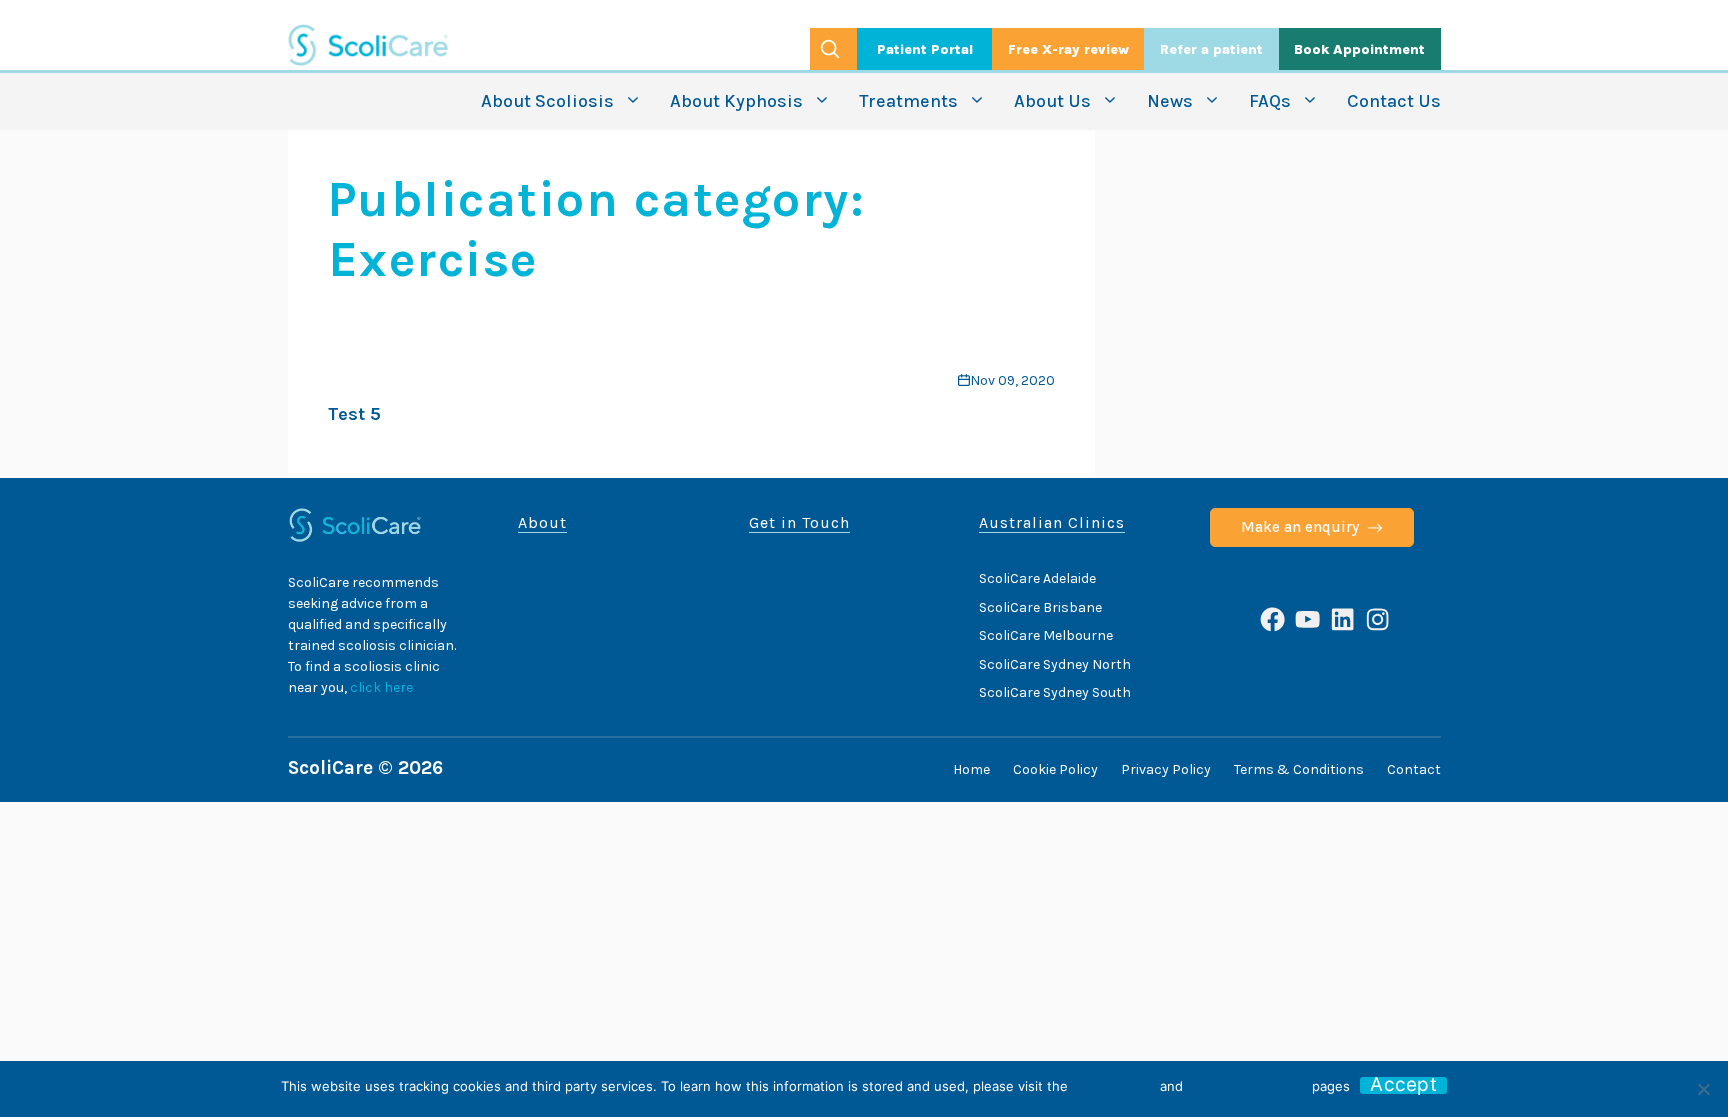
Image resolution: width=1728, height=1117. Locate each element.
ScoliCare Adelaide (1037, 578)
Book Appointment (1359, 49)
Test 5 (354, 414)
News (1170, 101)
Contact (1414, 769)
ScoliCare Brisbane (1040, 607)
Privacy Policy (1166, 769)
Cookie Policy (1055, 769)
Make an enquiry (1300, 527)
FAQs (1270, 101)
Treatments (908, 101)
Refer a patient (1211, 49)
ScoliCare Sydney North (1055, 664)
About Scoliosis (547, 101)
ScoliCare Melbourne (1046, 635)
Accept (1403, 1085)
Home (971, 769)
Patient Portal (925, 49)
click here (381, 687)
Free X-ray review (1068, 49)
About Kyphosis (736, 101)
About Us (1052, 101)
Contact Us (1394, 101)
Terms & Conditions (1299, 769)
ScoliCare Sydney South (1055, 692)
